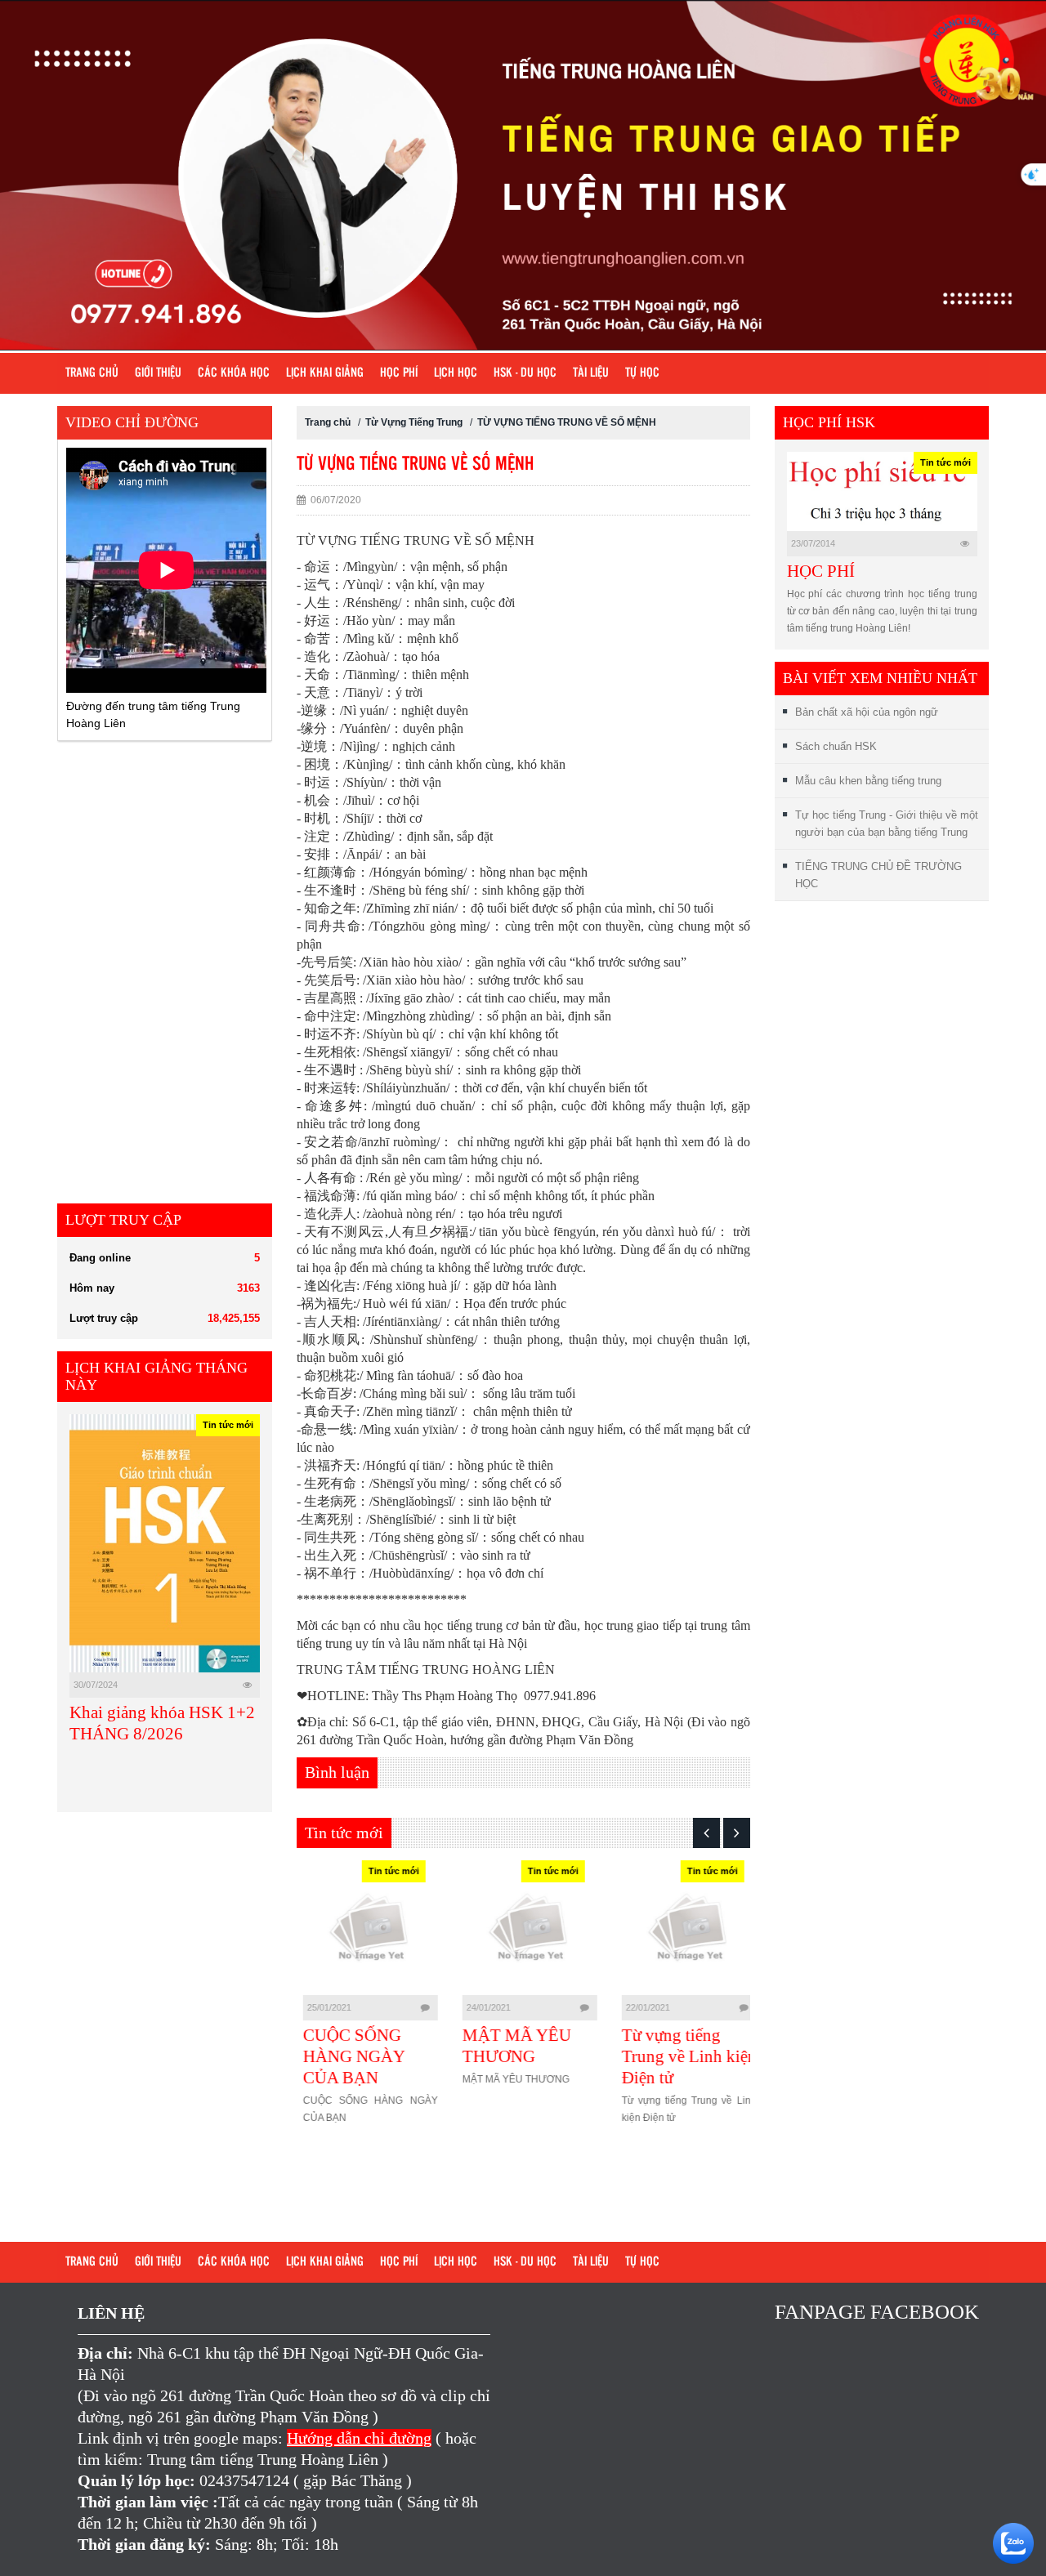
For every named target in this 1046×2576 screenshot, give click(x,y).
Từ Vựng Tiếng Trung (415, 422)
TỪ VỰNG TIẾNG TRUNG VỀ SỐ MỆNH (567, 422)
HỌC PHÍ (821, 571)
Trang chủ (92, 373)
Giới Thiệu (158, 373)
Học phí (399, 373)
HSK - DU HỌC (525, 373)
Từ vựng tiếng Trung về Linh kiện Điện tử (683, 2056)
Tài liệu (591, 373)
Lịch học (456, 373)
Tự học (642, 373)
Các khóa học (234, 373)
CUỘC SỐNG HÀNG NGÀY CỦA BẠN (347, 2056)
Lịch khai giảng (325, 373)
